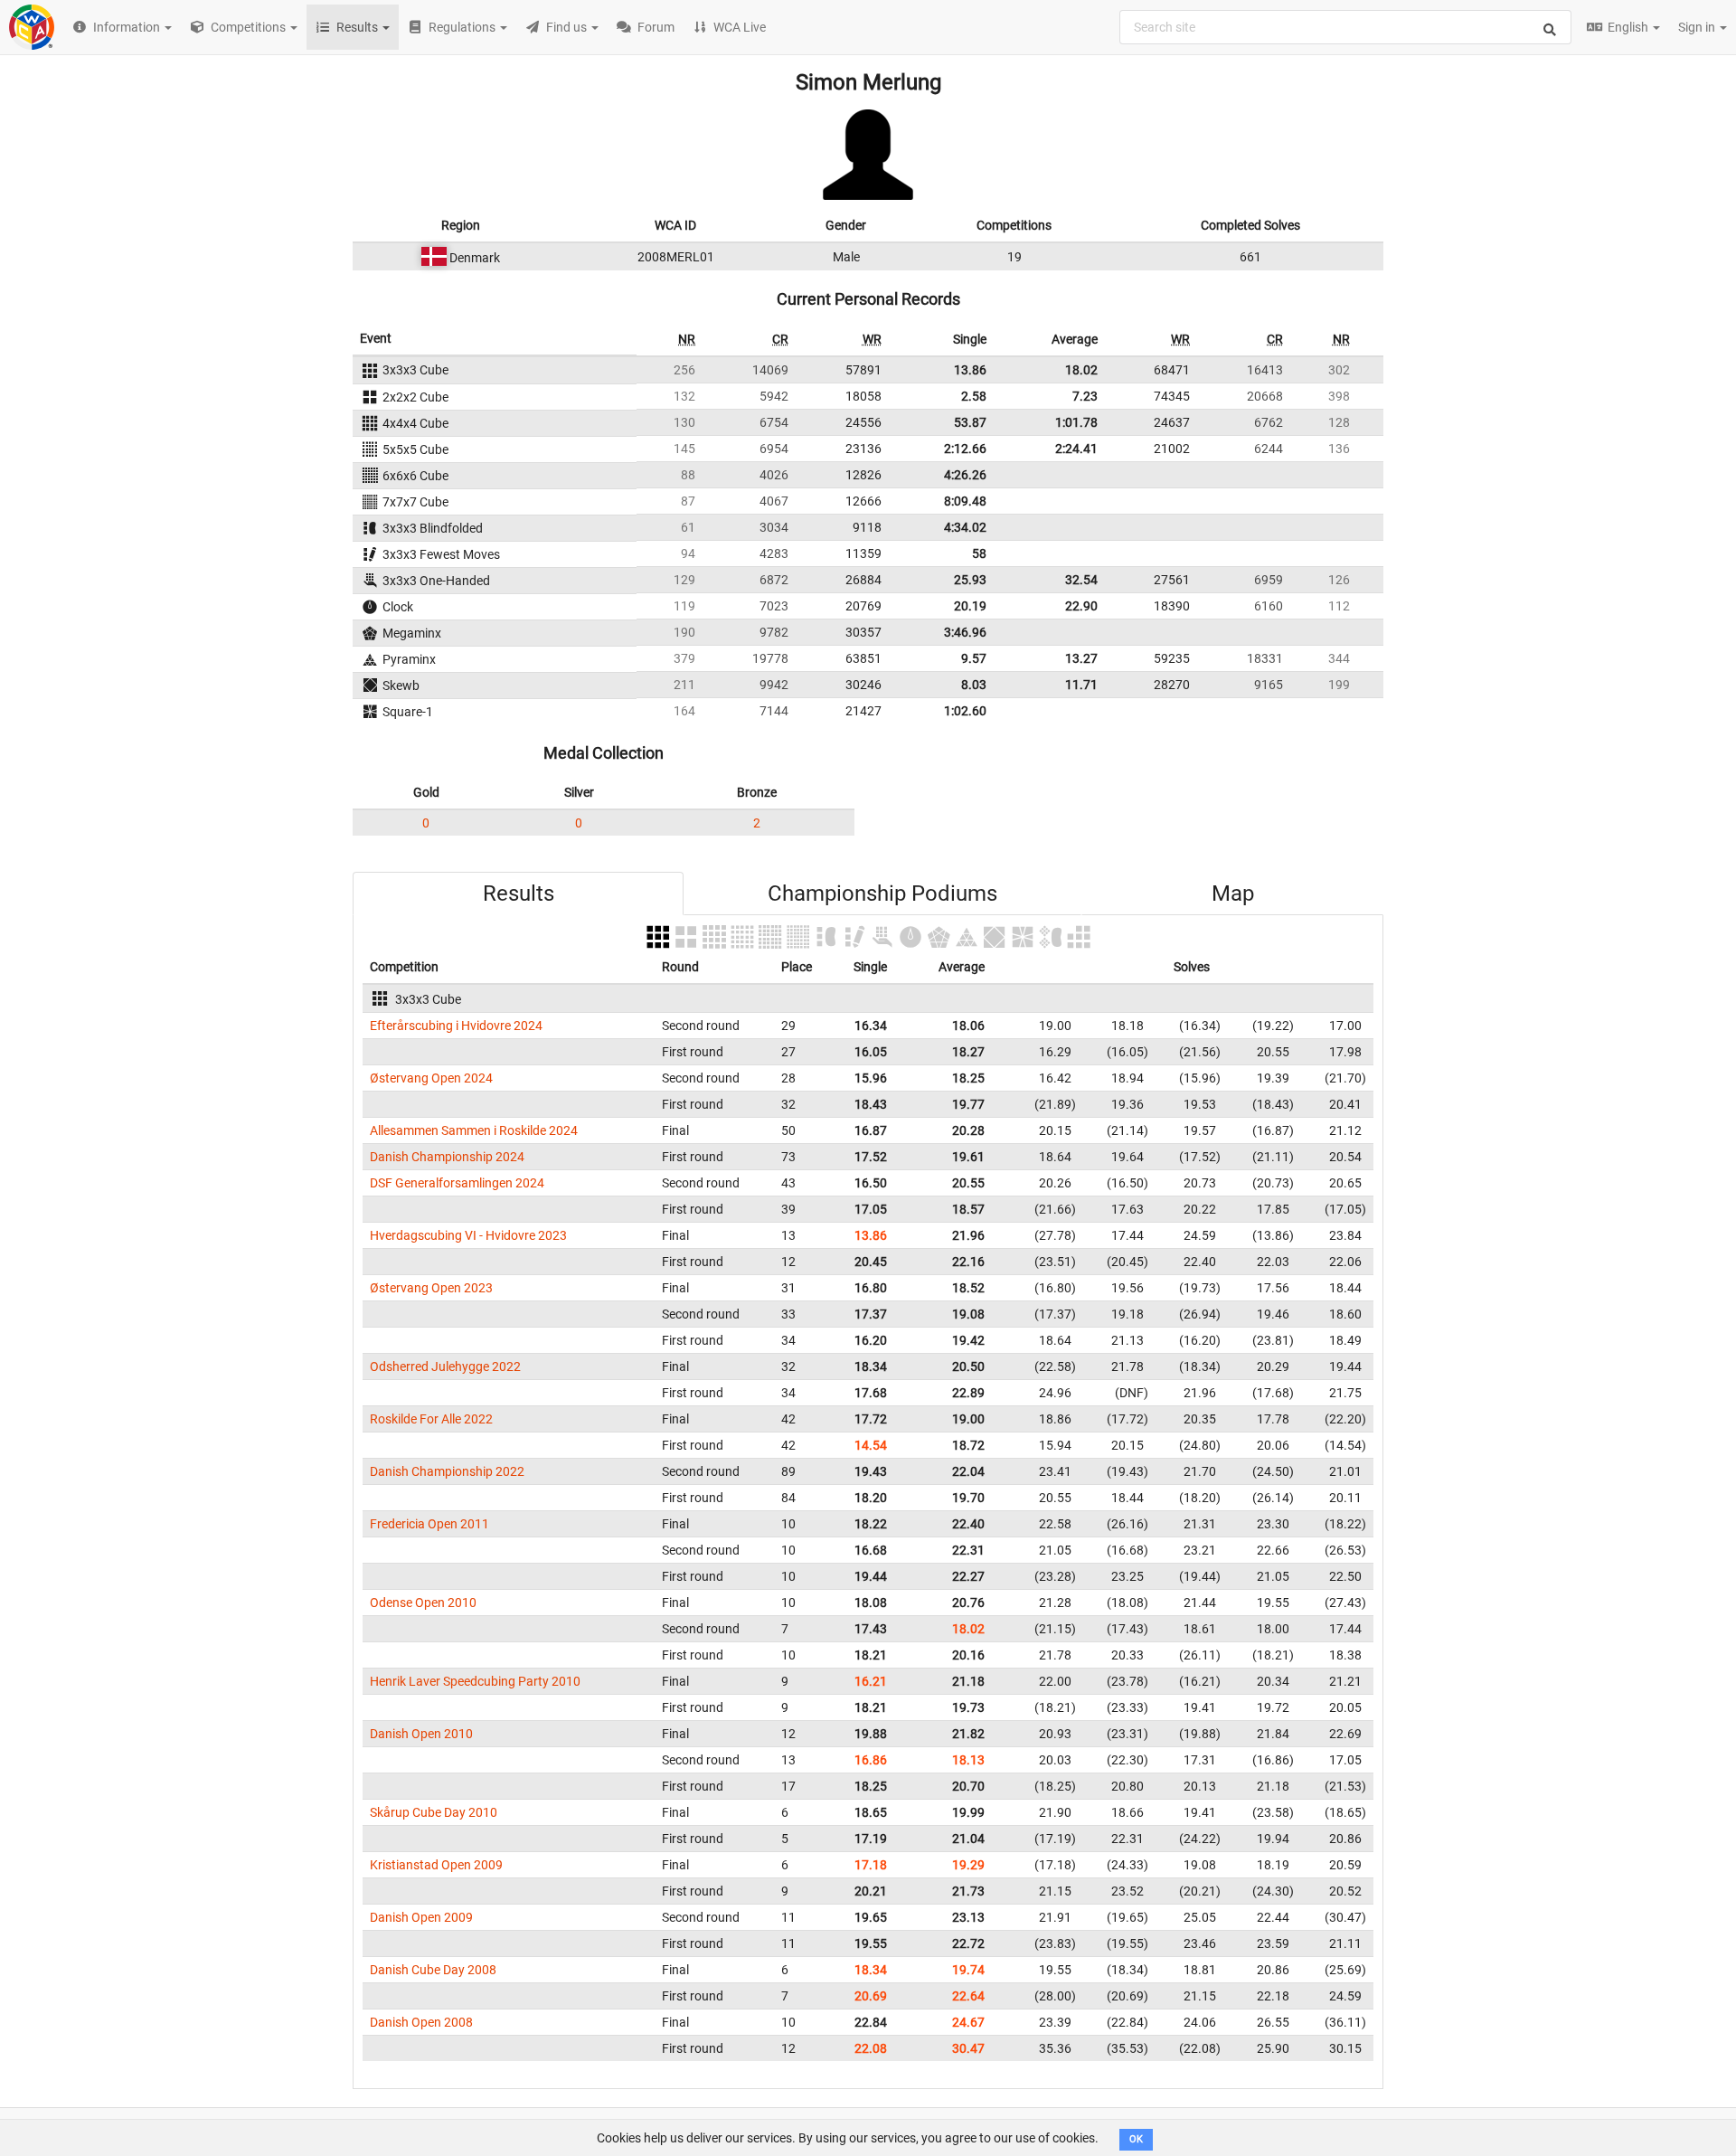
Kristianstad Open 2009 (436, 1865)
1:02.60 (965, 711)
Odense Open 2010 (423, 1603)
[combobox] (1345, 27)
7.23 (1085, 396)
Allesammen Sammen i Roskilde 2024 (474, 1130)
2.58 (974, 396)
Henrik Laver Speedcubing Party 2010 (475, 1681)
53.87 (970, 422)
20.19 (970, 606)
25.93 (970, 580)
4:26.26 (965, 475)
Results (519, 894)
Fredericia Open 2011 (429, 1524)
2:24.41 (1076, 449)
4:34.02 (965, 527)
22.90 (1081, 606)
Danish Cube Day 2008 (433, 1970)
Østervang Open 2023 (431, 1288)
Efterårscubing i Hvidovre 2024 (456, 1026)
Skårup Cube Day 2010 (434, 1812)
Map (1233, 894)
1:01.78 (1076, 422)
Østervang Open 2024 (431, 1078)
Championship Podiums (882, 894)
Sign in (1698, 27)
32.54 (1081, 580)
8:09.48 (965, 501)
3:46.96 (965, 632)
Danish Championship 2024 (447, 1157)
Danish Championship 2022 (447, 1471)
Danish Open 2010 (421, 1734)
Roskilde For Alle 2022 (431, 1419)
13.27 (1081, 658)
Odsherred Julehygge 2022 (445, 1366)
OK (1136, 2139)
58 (979, 553)
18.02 (1081, 370)
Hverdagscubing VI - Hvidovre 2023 (468, 1235)
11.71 (1081, 685)
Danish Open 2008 (421, 2022)
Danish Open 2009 (421, 1917)
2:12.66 (965, 449)
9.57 (974, 658)
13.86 (970, 370)
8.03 (974, 685)
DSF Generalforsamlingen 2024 (457, 1183)
